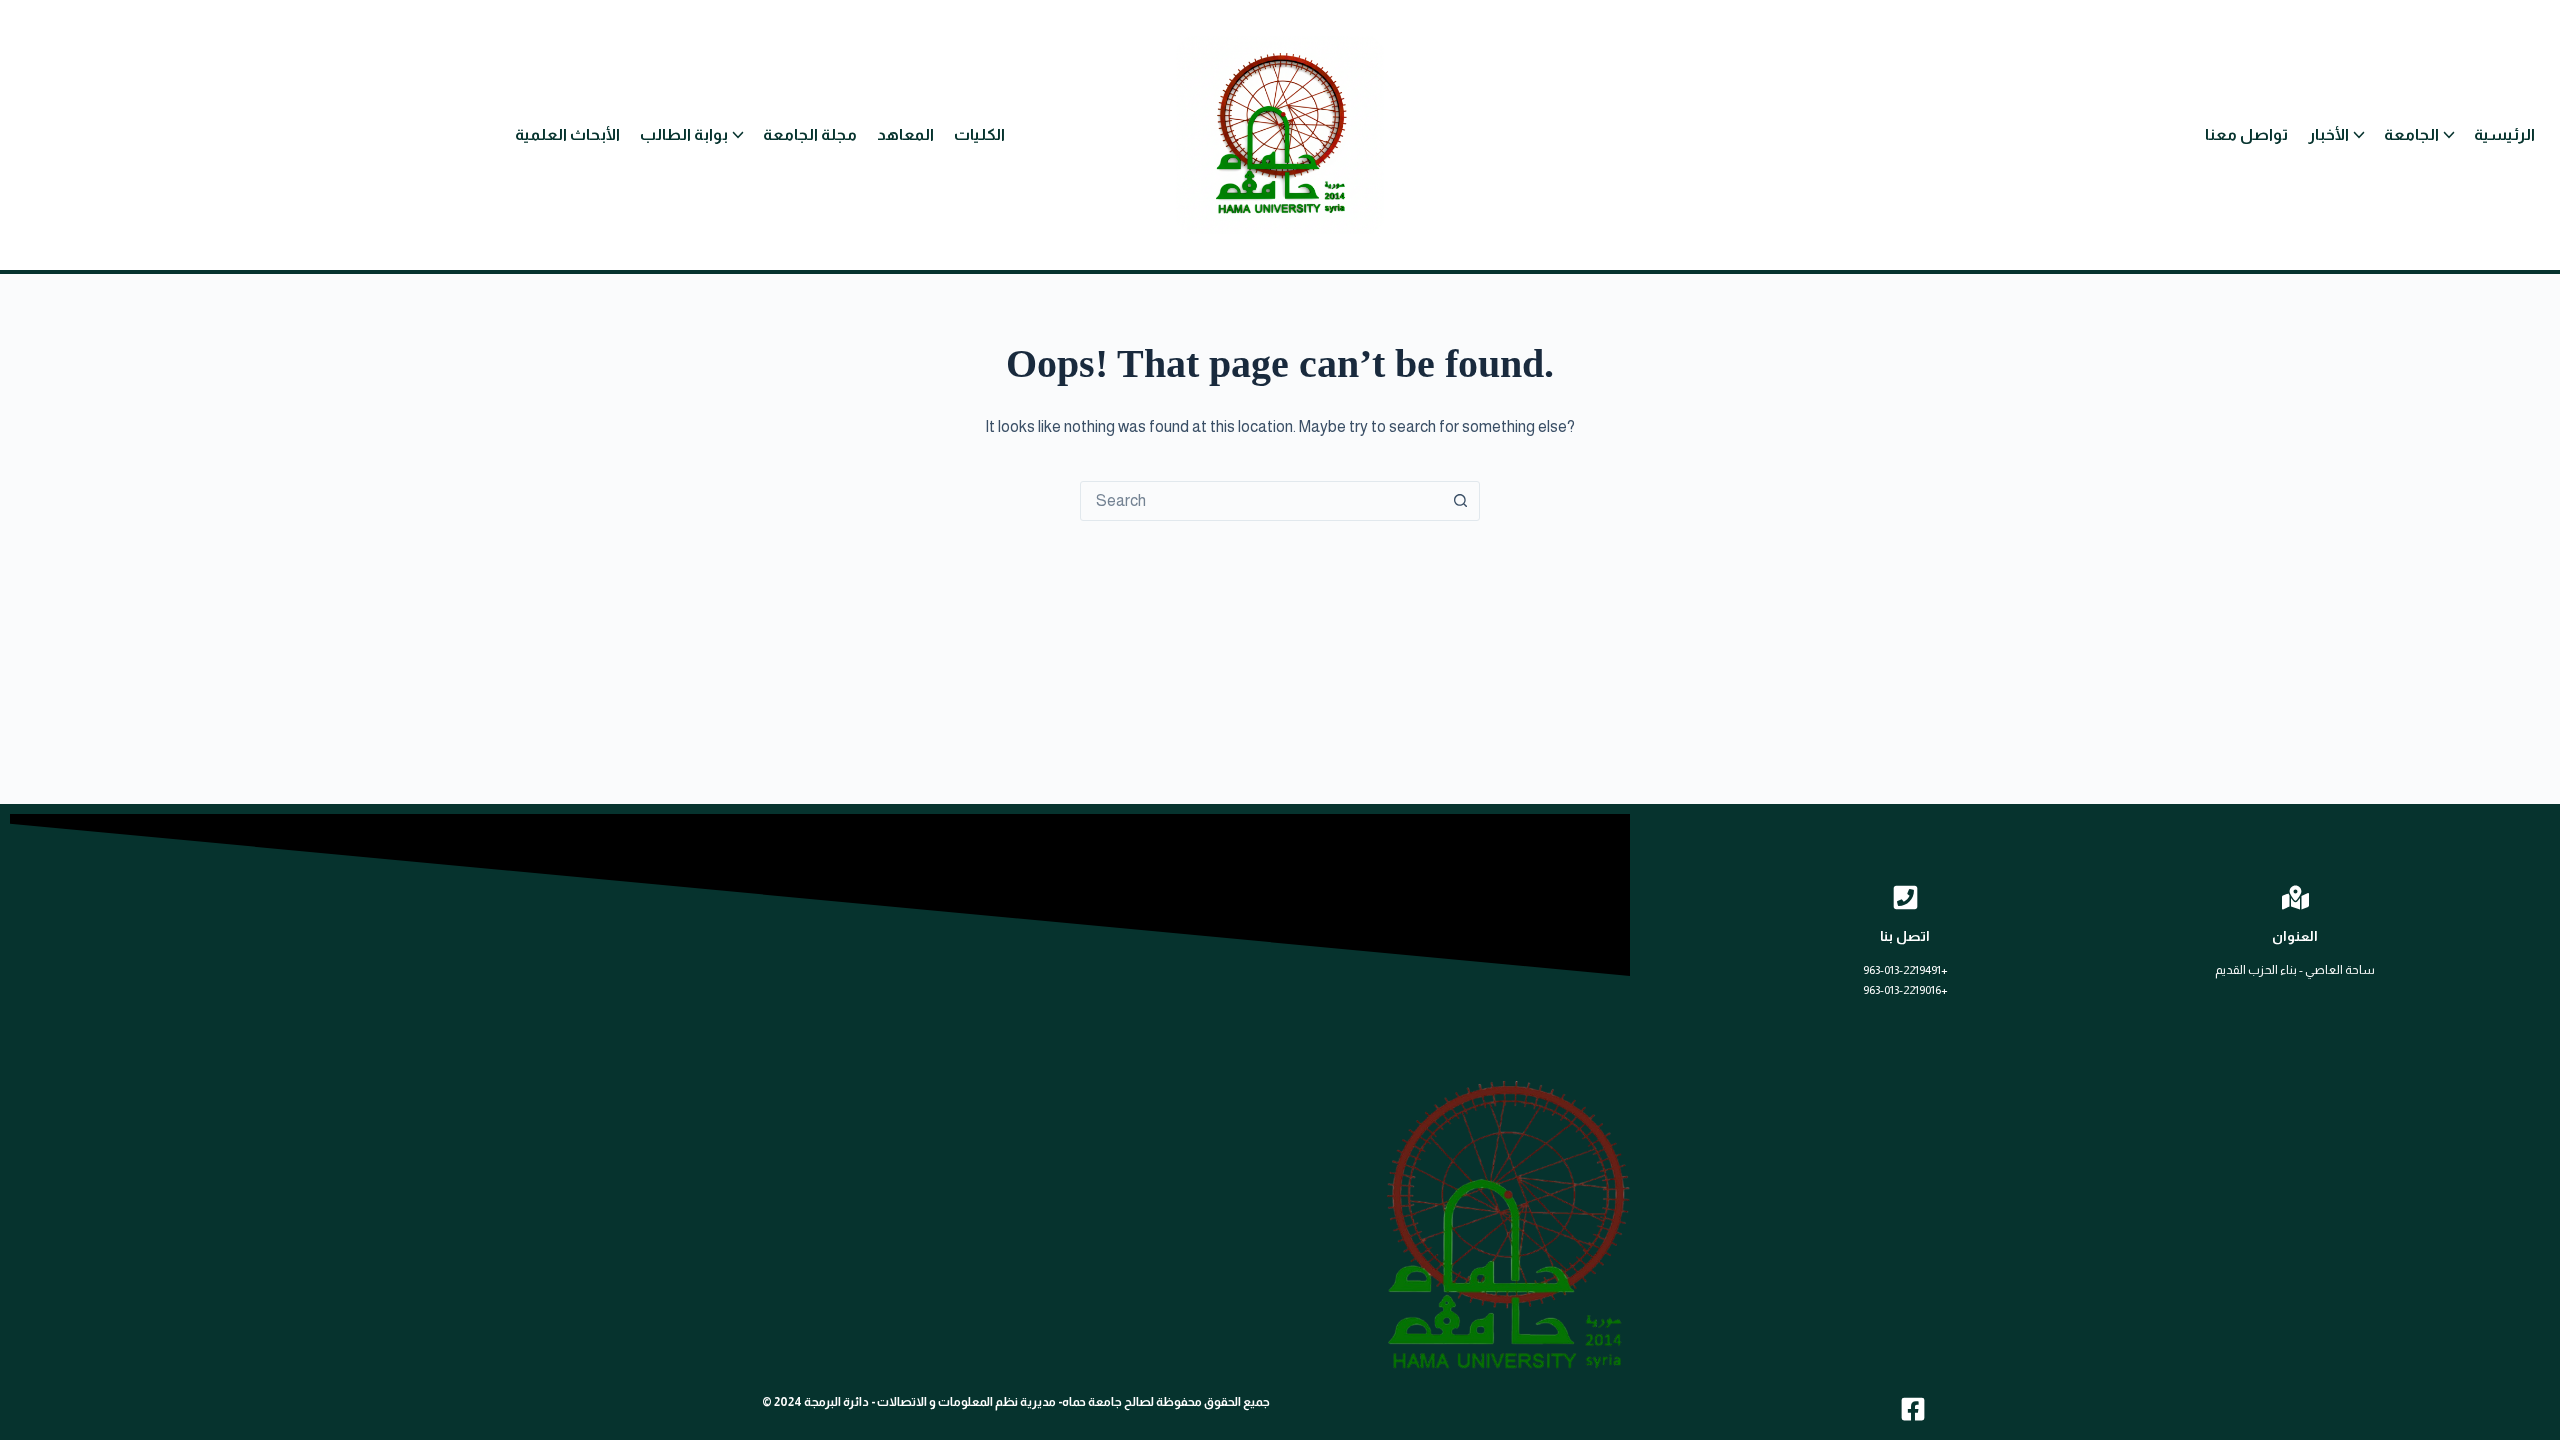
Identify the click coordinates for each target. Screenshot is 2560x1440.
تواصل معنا (2246, 134)
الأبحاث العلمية (567, 134)
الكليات (979, 134)
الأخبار (2328, 134)
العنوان (2295, 936)
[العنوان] (2295, 897)
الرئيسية (2504, 134)
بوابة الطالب (684, 134)
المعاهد (905, 134)
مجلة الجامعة (810, 134)
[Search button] (1460, 501)
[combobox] (1261, 501)
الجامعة (2411, 134)
